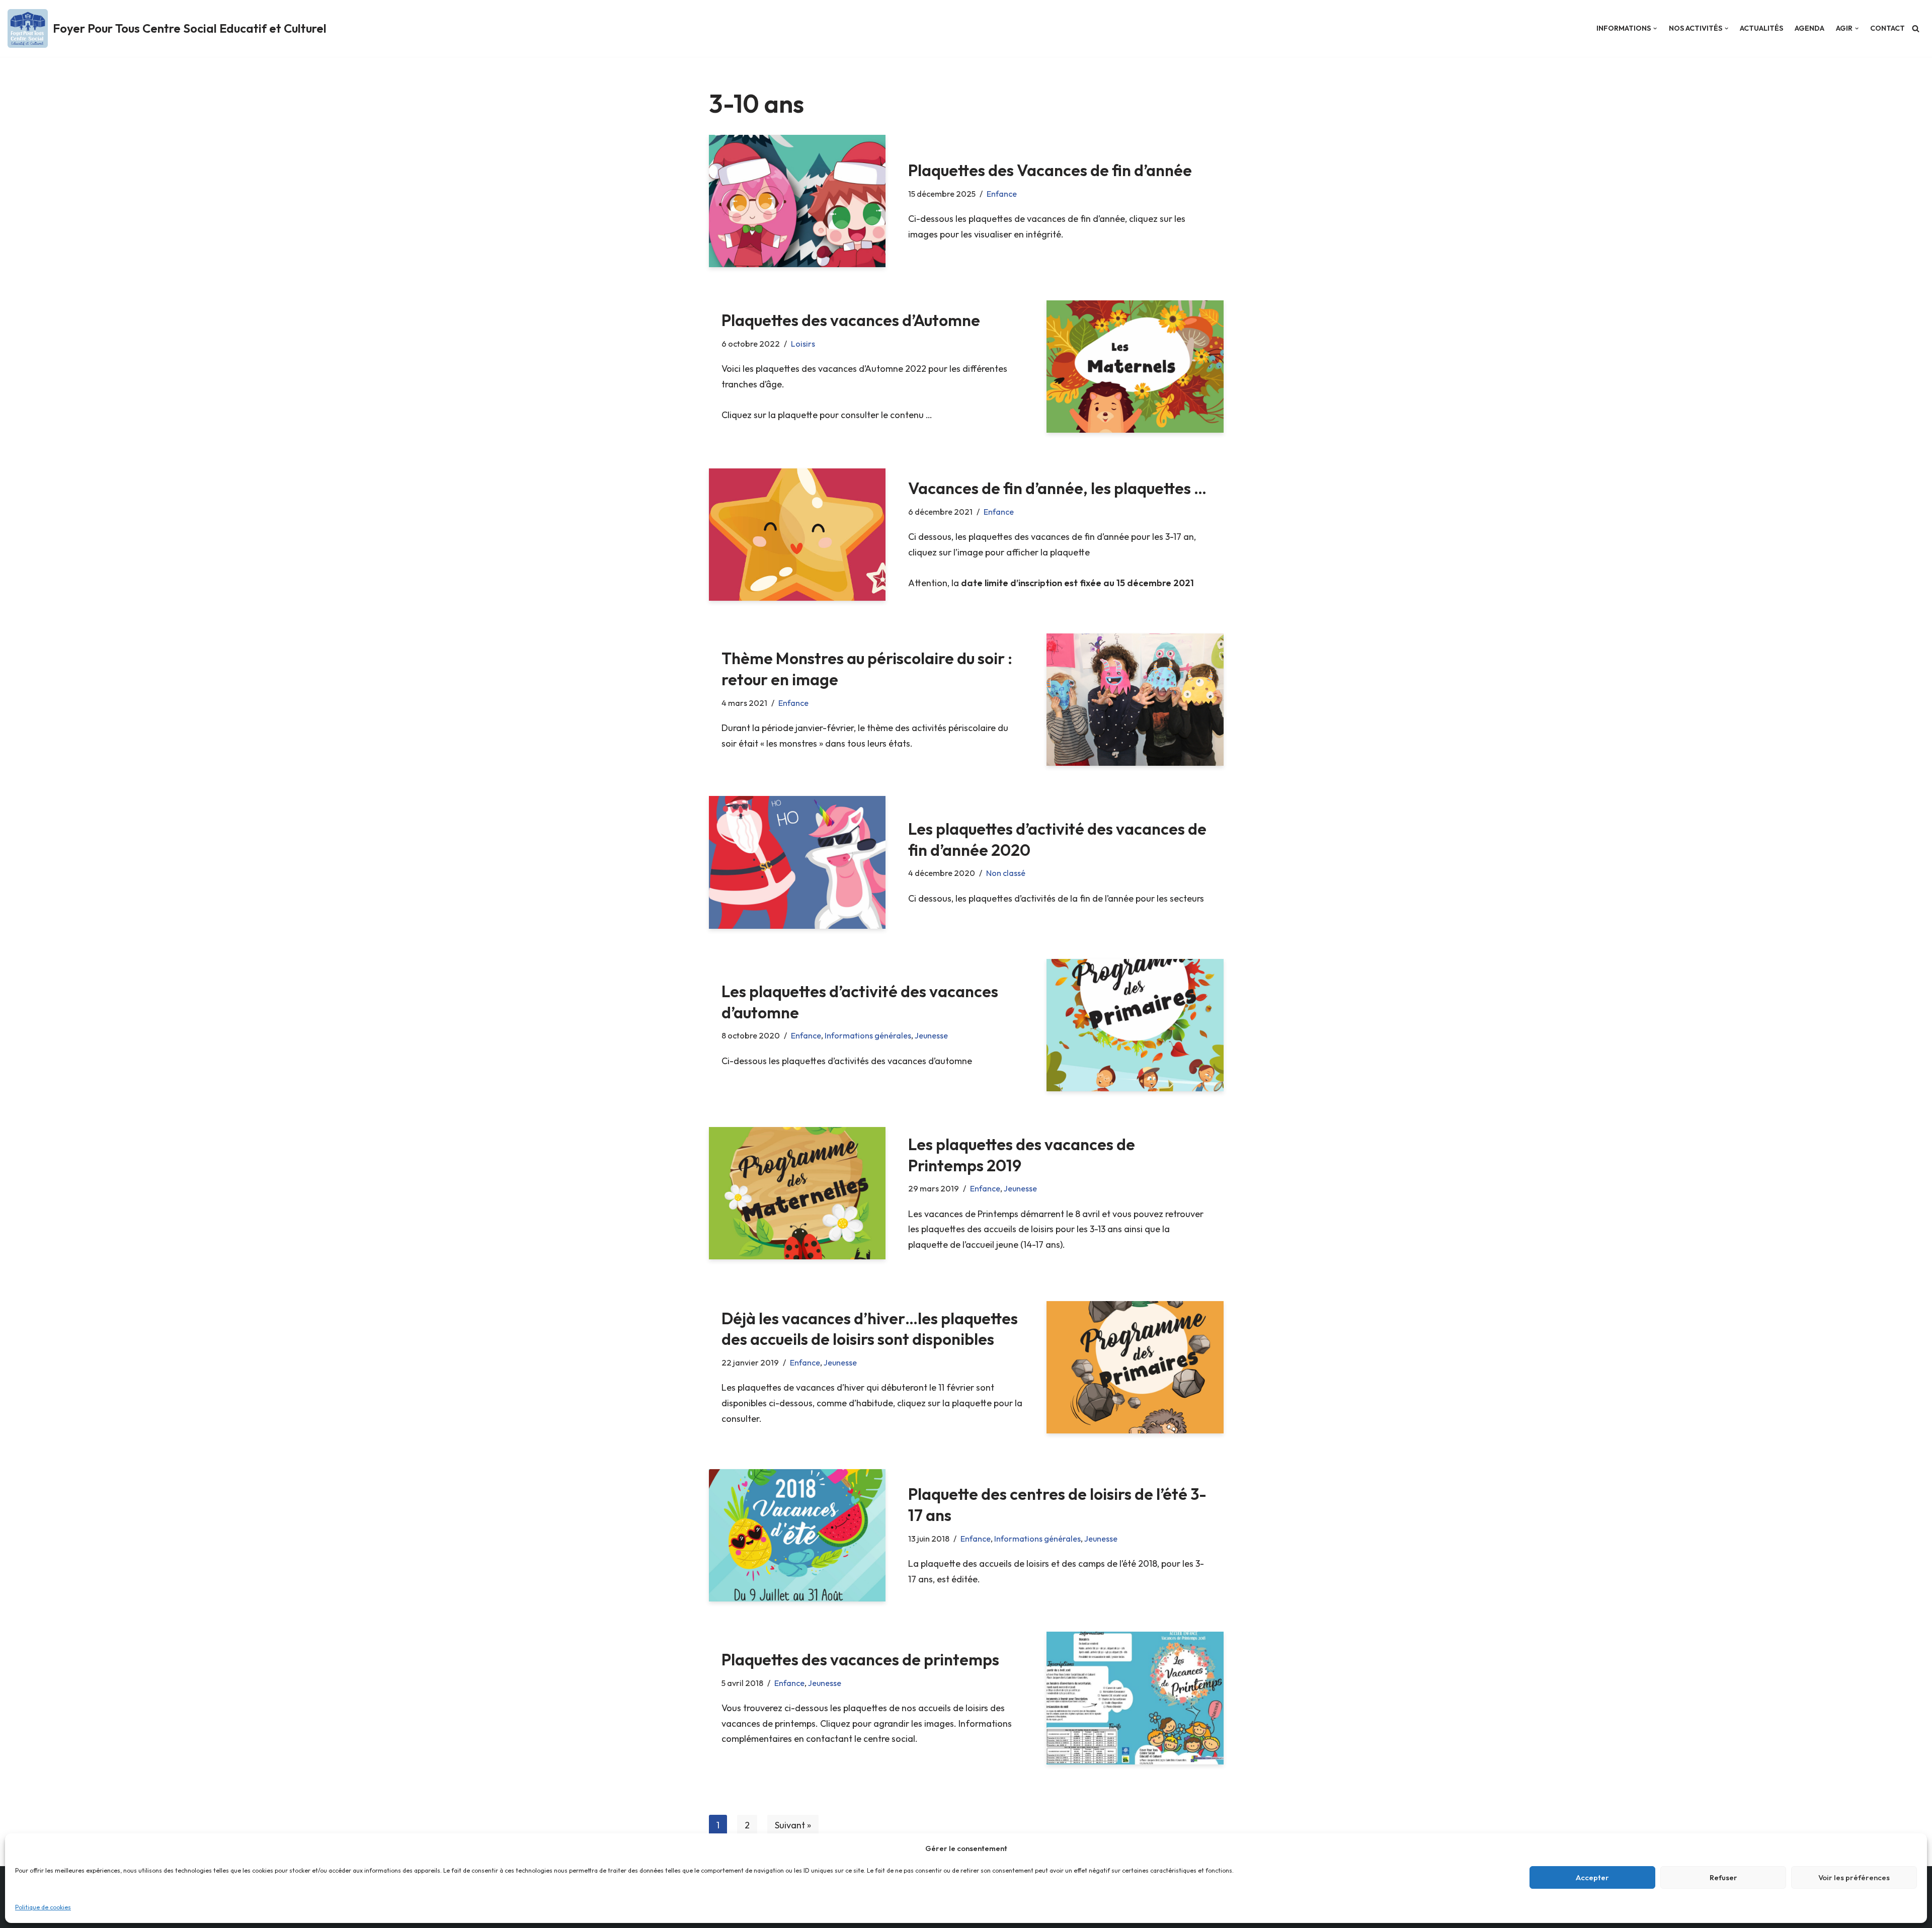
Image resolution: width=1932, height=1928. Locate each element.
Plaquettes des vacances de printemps (860, 1659)
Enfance (1002, 194)
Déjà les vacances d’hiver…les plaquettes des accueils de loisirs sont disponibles (870, 1329)
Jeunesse (931, 1035)
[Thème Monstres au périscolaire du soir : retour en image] (1135, 700)
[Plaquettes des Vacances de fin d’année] (797, 201)
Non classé (1006, 873)
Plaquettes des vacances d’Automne (851, 320)
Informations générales (868, 1035)
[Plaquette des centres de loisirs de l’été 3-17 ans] (797, 1535)
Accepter (1592, 1877)
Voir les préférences (1854, 1877)
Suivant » (793, 1825)
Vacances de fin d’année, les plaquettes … (1057, 488)
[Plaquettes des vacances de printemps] (1135, 1698)
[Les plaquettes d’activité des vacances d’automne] (1135, 1025)
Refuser (1723, 1877)
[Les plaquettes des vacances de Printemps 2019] (797, 1193)
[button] (1655, 28)
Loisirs (803, 344)
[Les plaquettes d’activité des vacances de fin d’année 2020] (797, 862)
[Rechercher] (1916, 28)
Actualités (1761, 28)
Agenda (1809, 28)
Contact (1887, 28)
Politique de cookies (43, 1907)
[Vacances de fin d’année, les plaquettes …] (797, 535)
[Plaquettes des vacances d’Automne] (1135, 367)
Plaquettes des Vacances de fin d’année (1050, 170)
